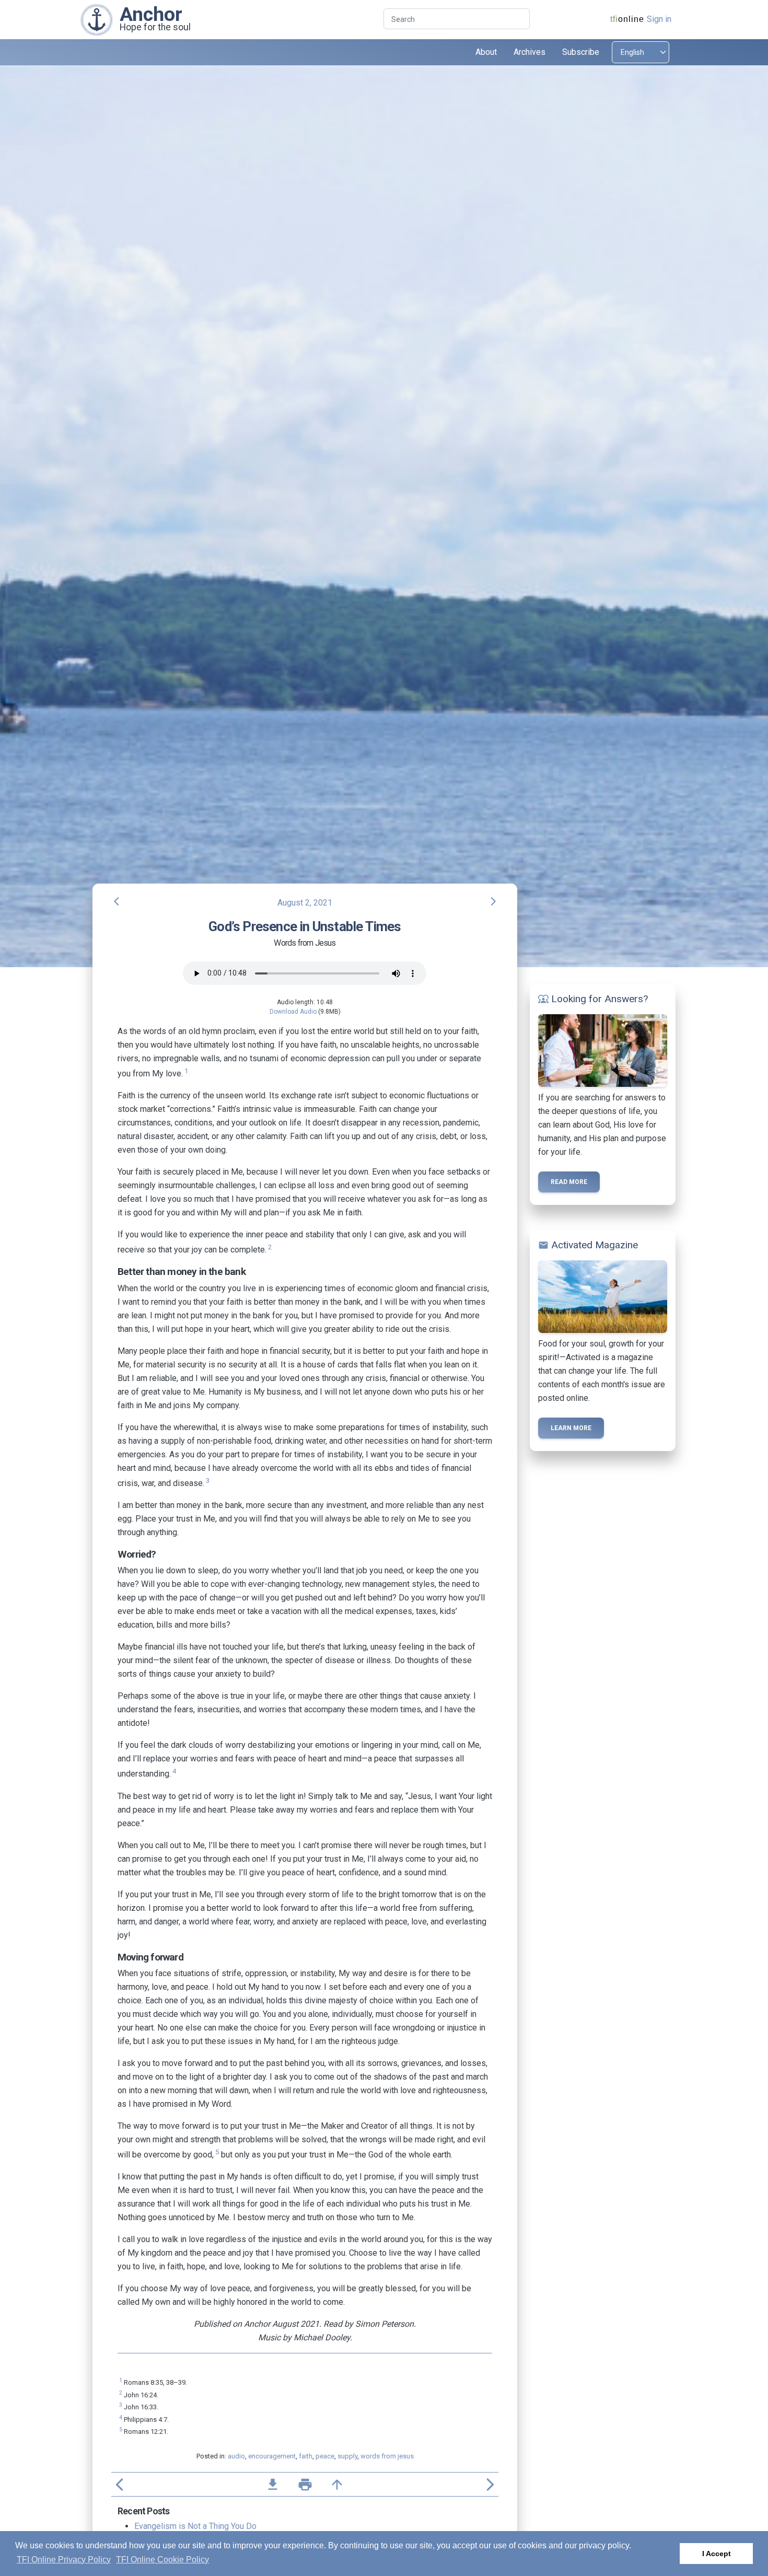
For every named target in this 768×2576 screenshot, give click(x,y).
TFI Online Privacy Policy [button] (64, 2560)
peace (325, 2456)
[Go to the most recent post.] (97, 19)
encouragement (272, 2456)
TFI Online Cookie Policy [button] (162, 2560)
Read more (569, 1182)
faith (306, 2456)
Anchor (151, 14)
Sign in (659, 19)
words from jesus (387, 2456)
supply (347, 2456)
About (486, 52)
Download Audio (293, 1012)
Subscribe (581, 52)
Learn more (571, 1428)
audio (236, 2456)
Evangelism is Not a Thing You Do (195, 2526)
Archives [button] (530, 52)
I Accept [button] (717, 2554)
